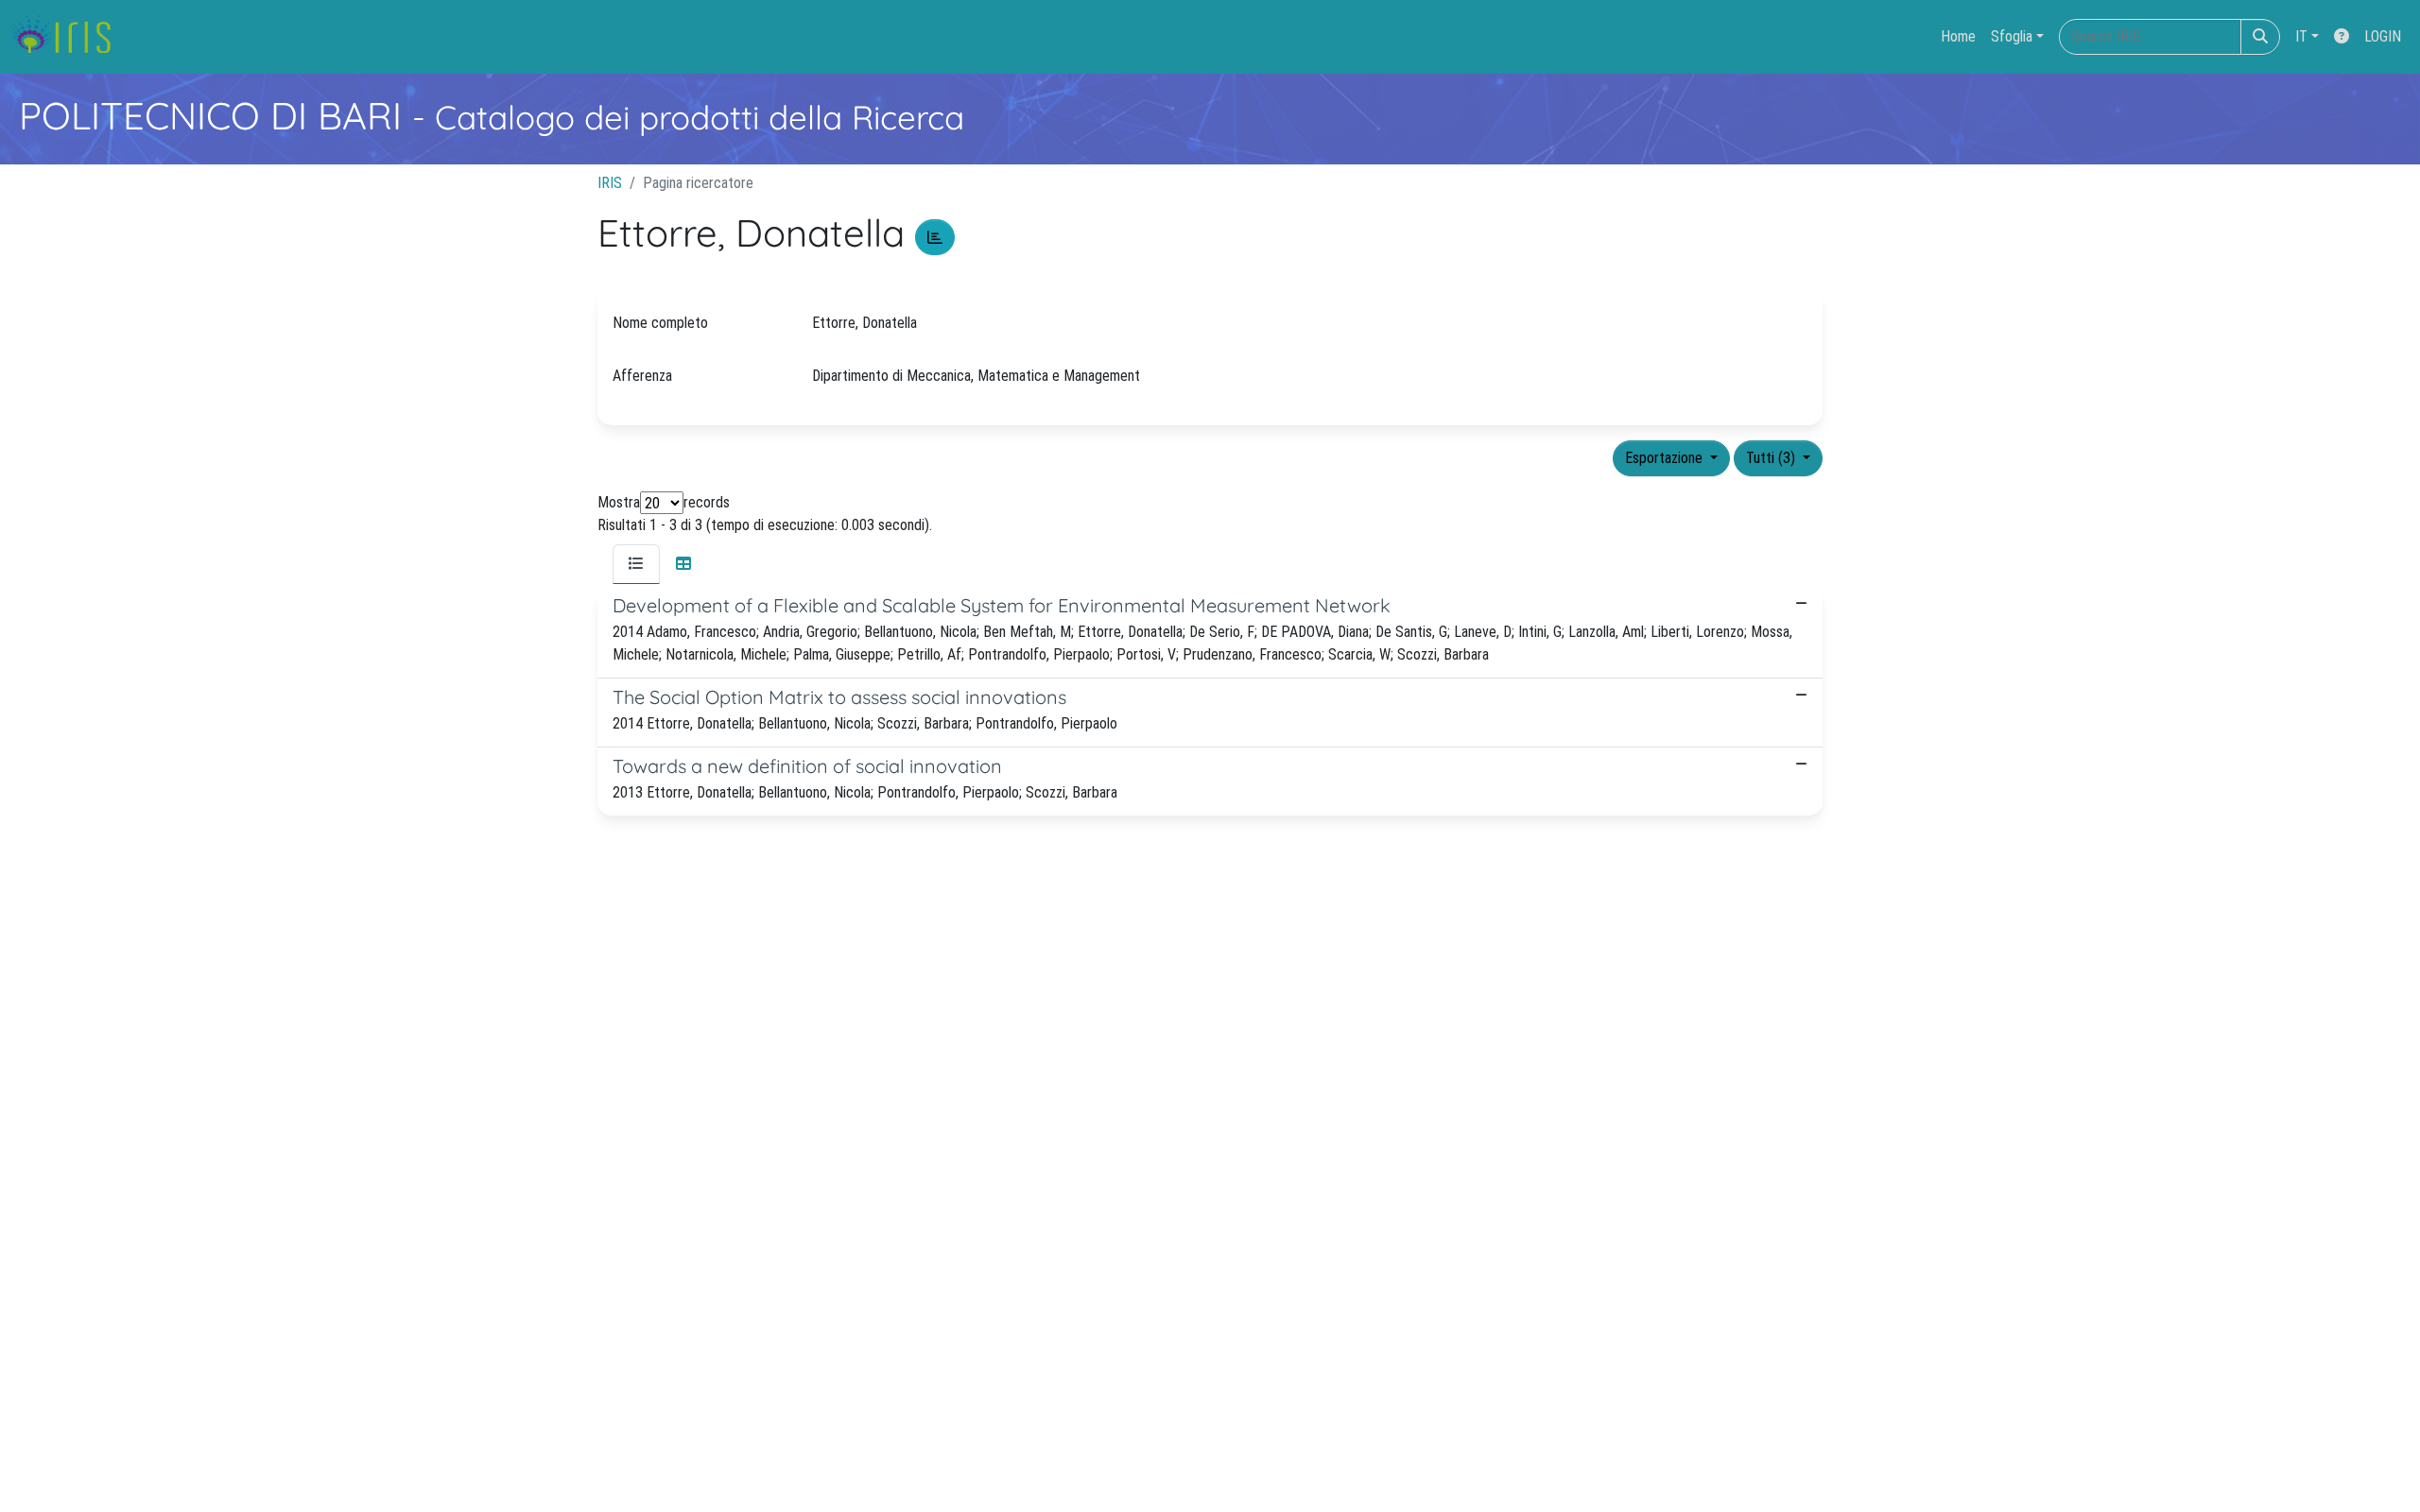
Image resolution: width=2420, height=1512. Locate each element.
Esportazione (1666, 458)
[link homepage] (69, 37)
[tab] (636, 564)
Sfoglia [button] (2012, 36)
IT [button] (2301, 36)
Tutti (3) (1772, 458)
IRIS (610, 183)
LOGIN (2383, 36)
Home (1958, 36)
